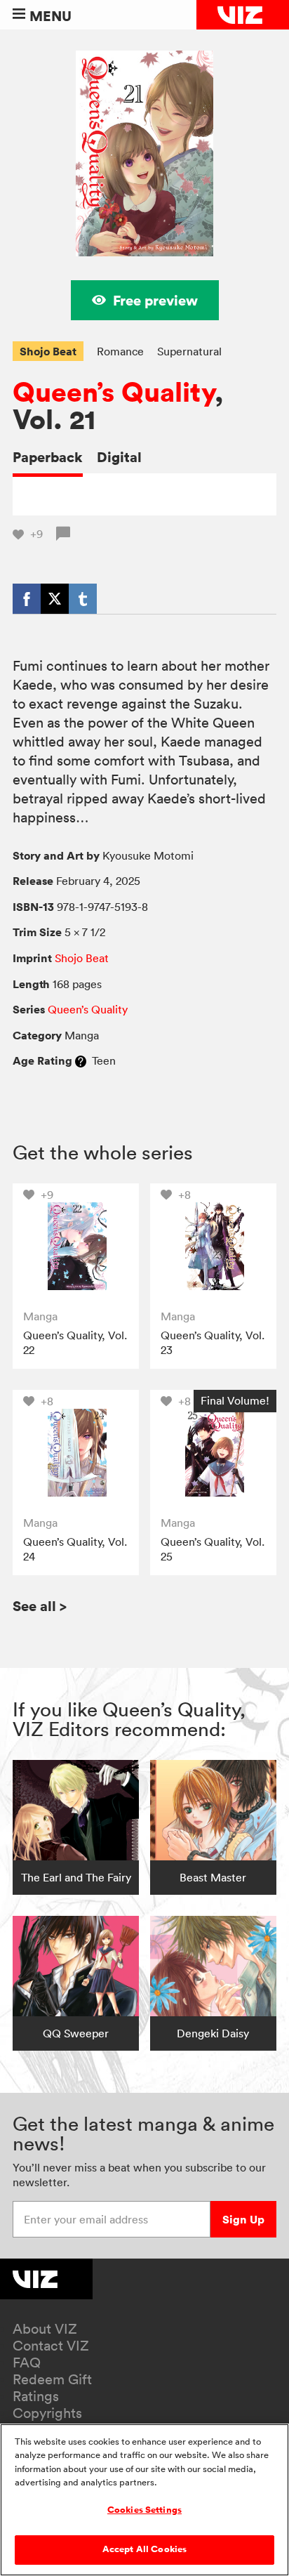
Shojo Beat (48, 351)
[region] (144, 2500)
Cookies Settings (144, 2510)
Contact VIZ (51, 2346)
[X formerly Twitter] (55, 598)
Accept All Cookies (144, 2549)
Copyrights (47, 2413)
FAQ (27, 2363)
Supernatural (189, 351)
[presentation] (75, 1246)
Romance (120, 351)
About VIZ (45, 2329)
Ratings (36, 2396)
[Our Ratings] (81, 1060)
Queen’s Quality (114, 392)
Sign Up (243, 2219)
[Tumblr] (83, 598)
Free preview (155, 300)
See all (40, 1606)
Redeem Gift (52, 2379)
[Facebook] (27, 598)
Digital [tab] (119, 457)
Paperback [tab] (48, 457)
